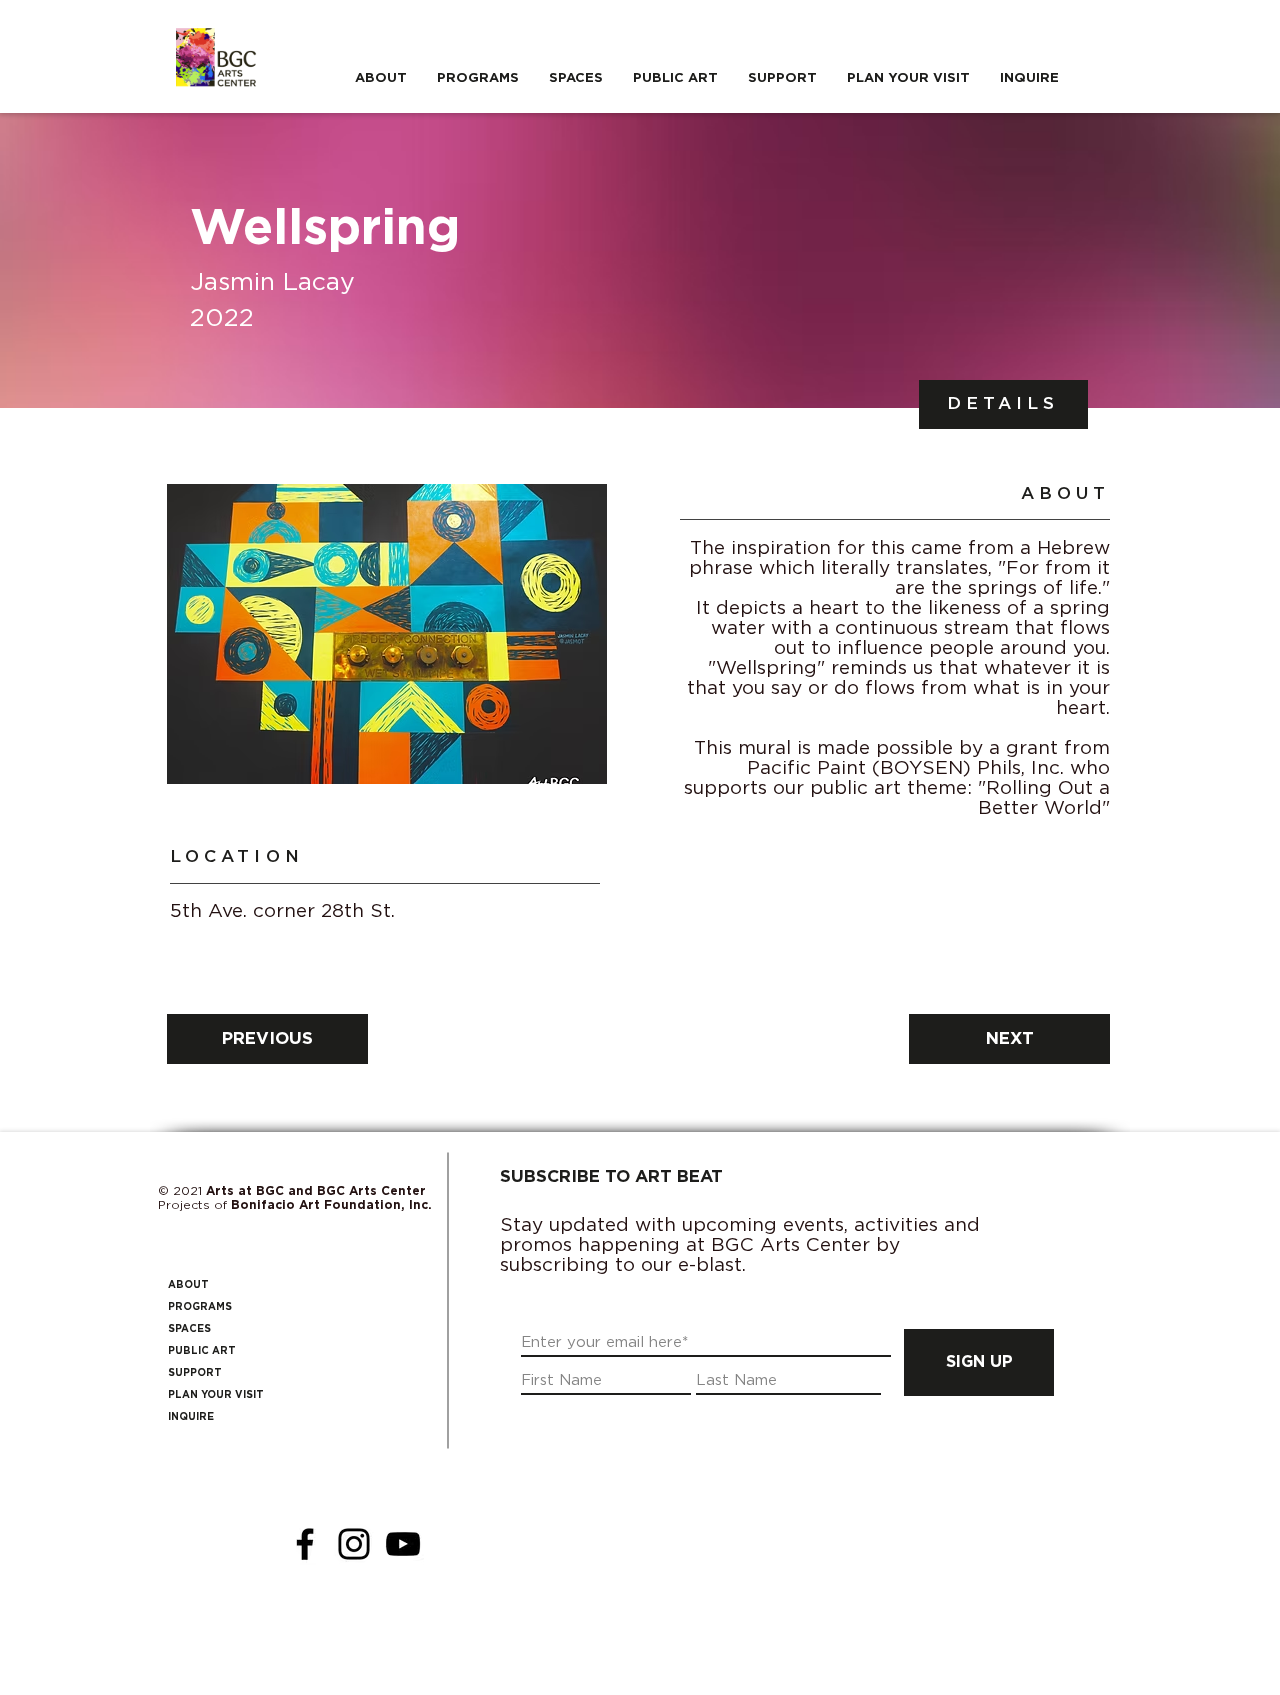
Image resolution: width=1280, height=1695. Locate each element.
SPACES (189, 1329)
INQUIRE (191, 1417)
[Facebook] (305, 1544)
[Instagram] (354, 1544)
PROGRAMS (200, 1307)
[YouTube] (403, 1544)
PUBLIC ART (202, 1351)
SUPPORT (195, 1373)
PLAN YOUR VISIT (216, 1395)
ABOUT (188, 1285)
